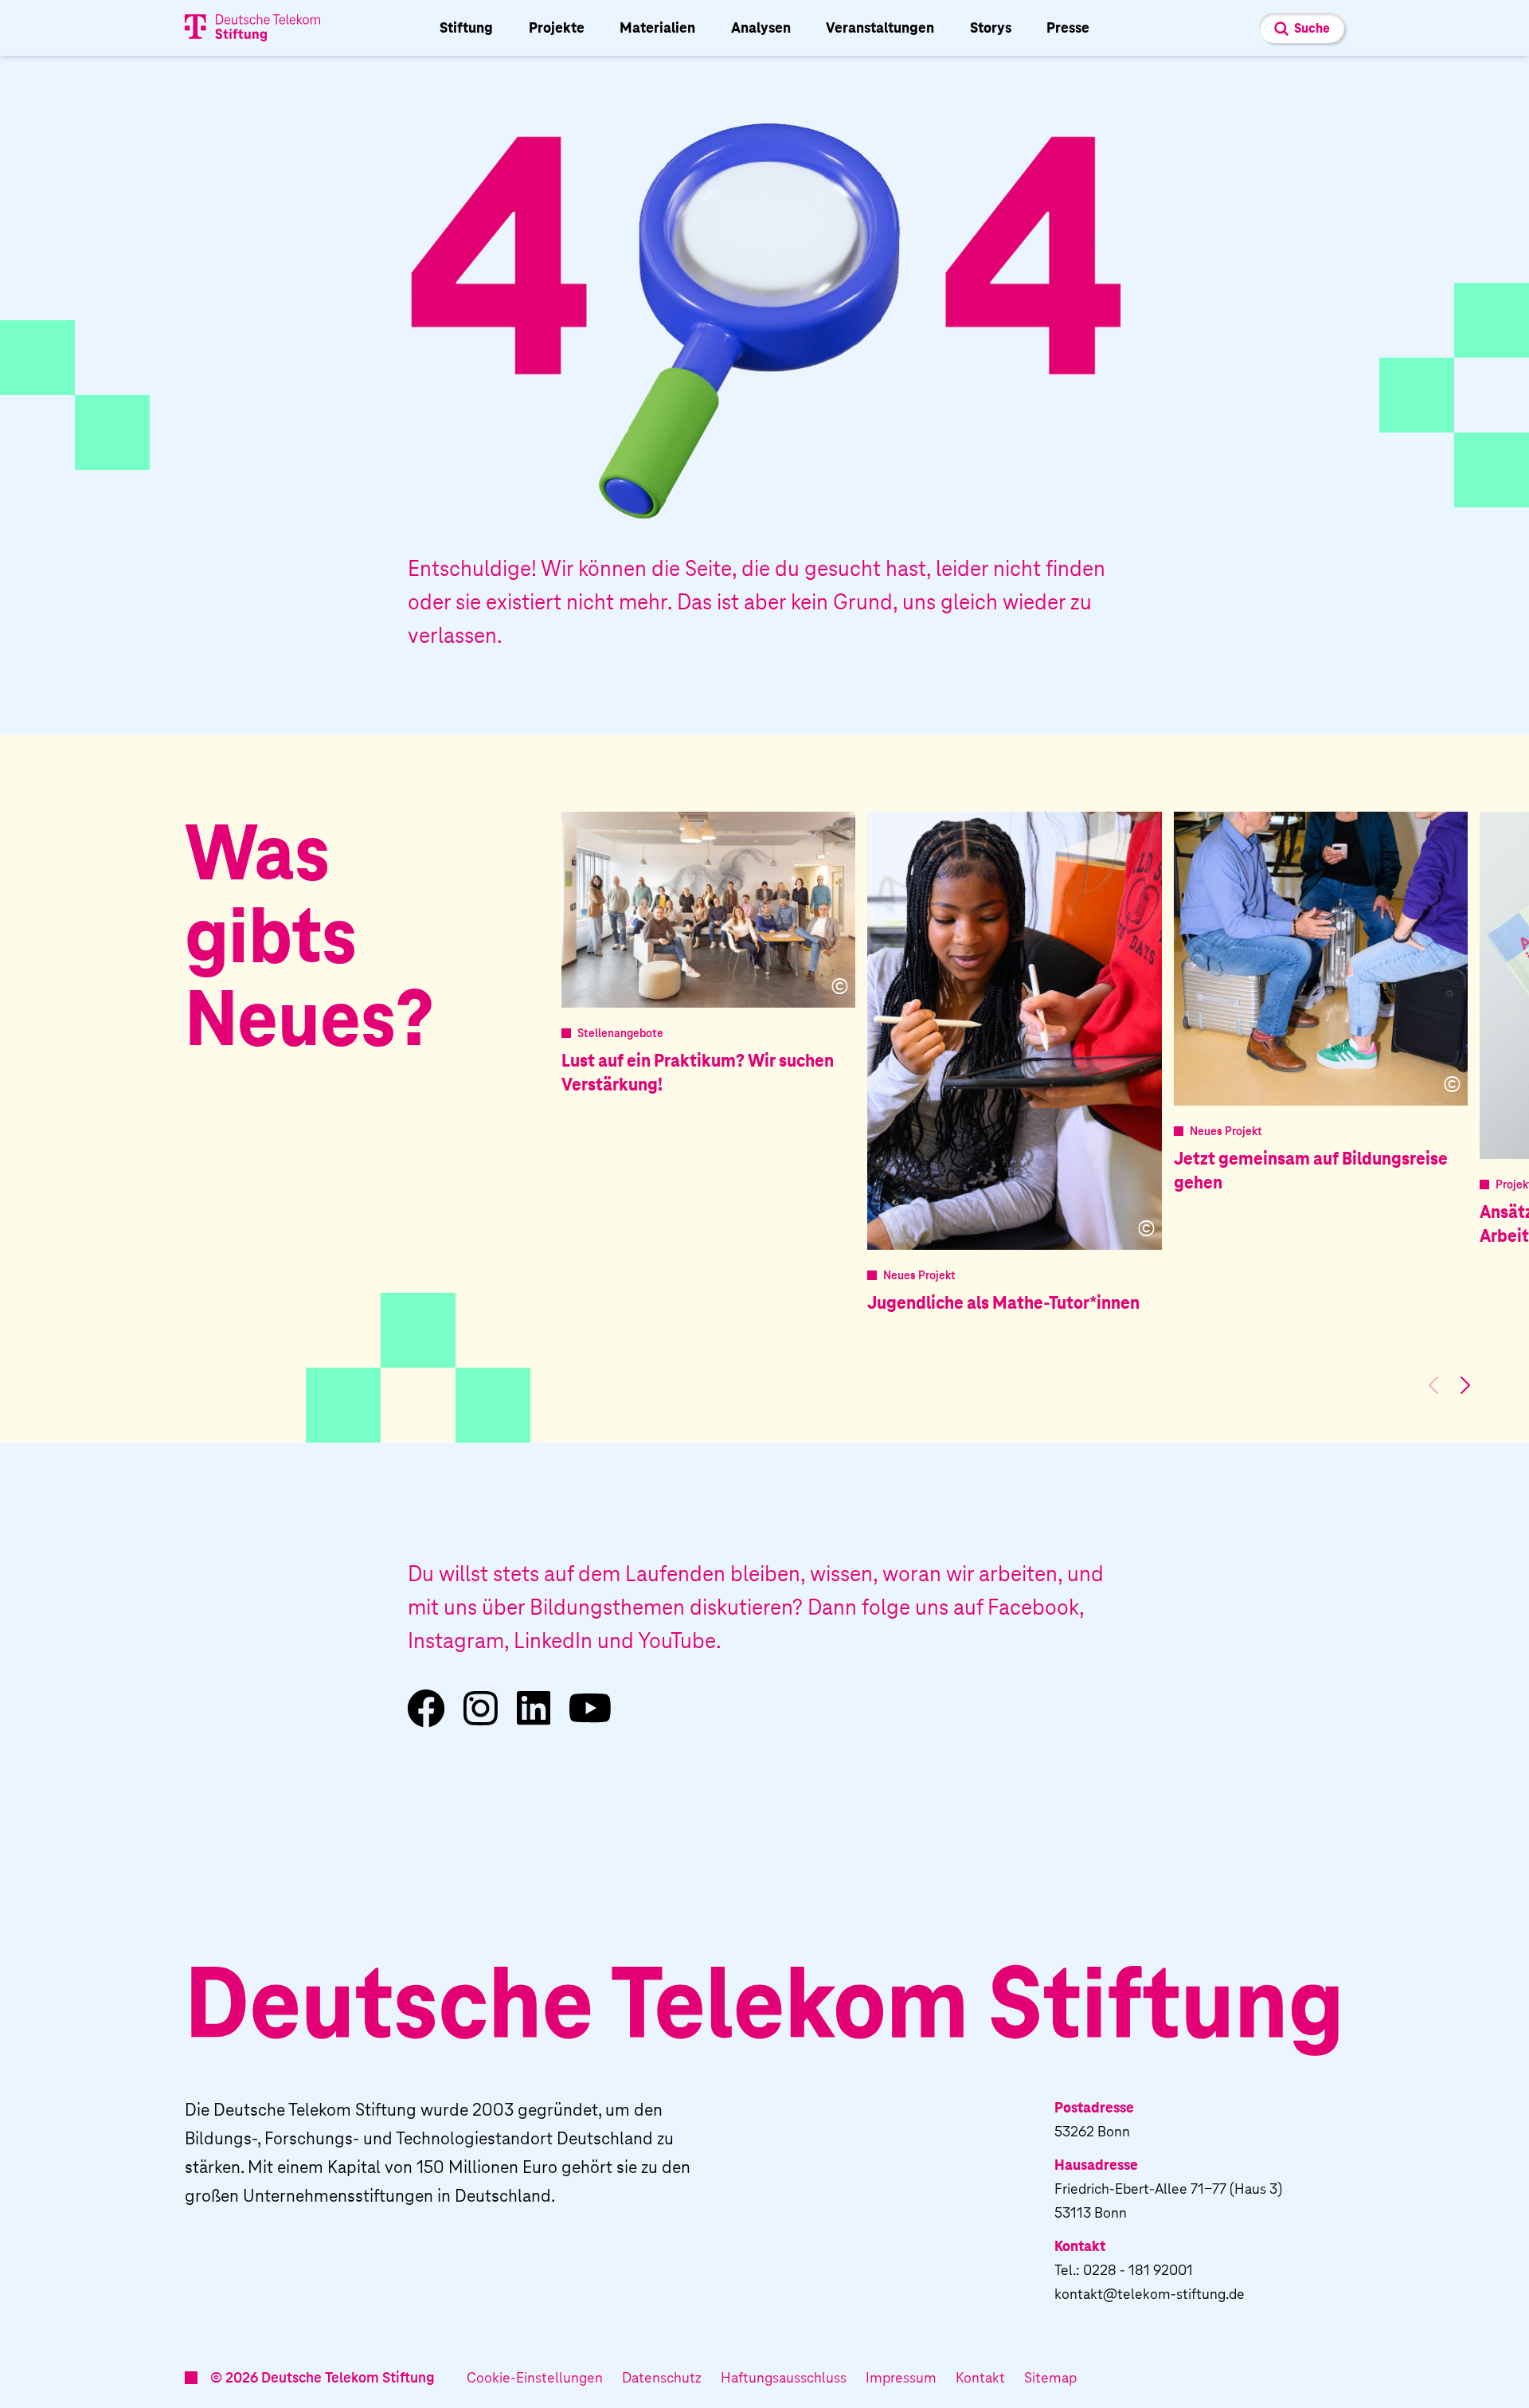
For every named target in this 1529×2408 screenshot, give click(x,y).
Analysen (761, 27)
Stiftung (466, 27)
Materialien (657, 27)
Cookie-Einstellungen (535, 2377)
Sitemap (1050, 2377)
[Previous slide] (1433, 1385)
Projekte (557, 27)
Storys (991, 27)
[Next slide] (1465, 1385)
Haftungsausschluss (784, 2377)
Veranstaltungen (880, 27)
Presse (1068, 27)
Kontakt (980, 2377)
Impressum (901, 2377)
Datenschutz (662, 2377)
